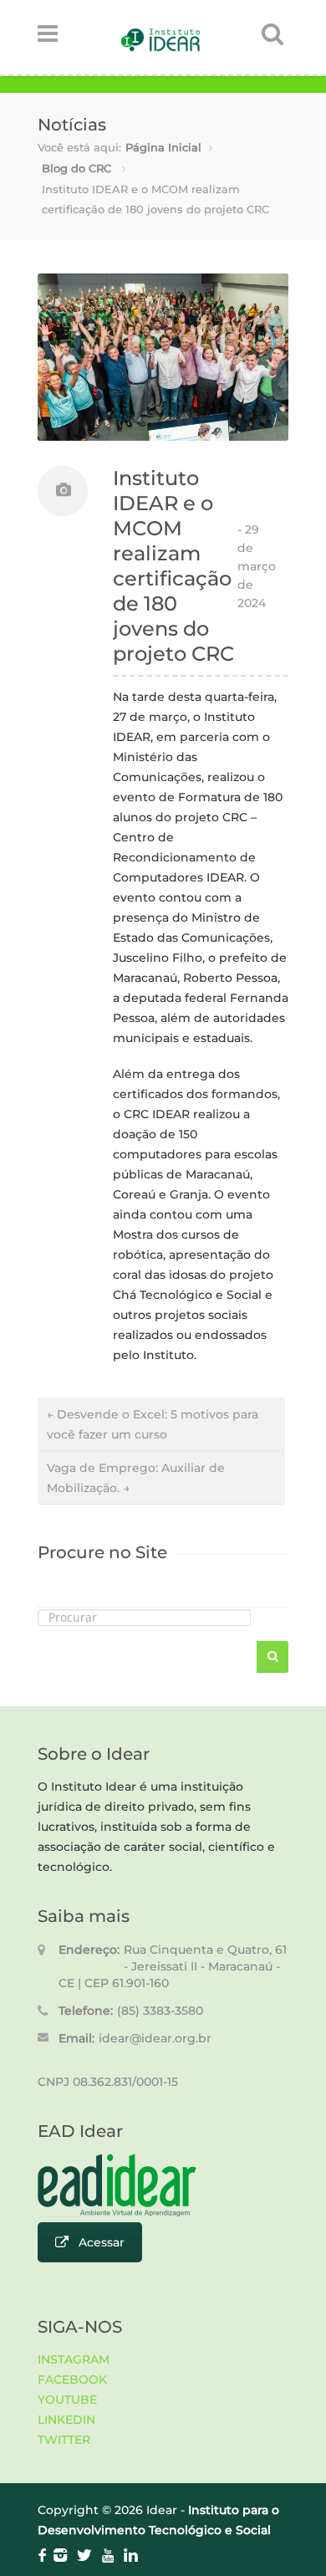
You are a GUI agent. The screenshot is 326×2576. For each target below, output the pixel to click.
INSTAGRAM (74, 2359)
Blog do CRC (76, 168)
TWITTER (64, 2440)
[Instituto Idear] (160, 47)
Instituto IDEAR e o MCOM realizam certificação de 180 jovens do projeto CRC (173, 566)
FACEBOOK (72, 2379)
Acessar (102, 2242)
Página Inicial (163, 147)
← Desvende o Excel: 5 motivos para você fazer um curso (153, 1424)
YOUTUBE (67, 2400)
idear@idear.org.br (155, 2038)
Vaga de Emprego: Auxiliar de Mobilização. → (136, 1478)
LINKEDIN (66, 2420)
